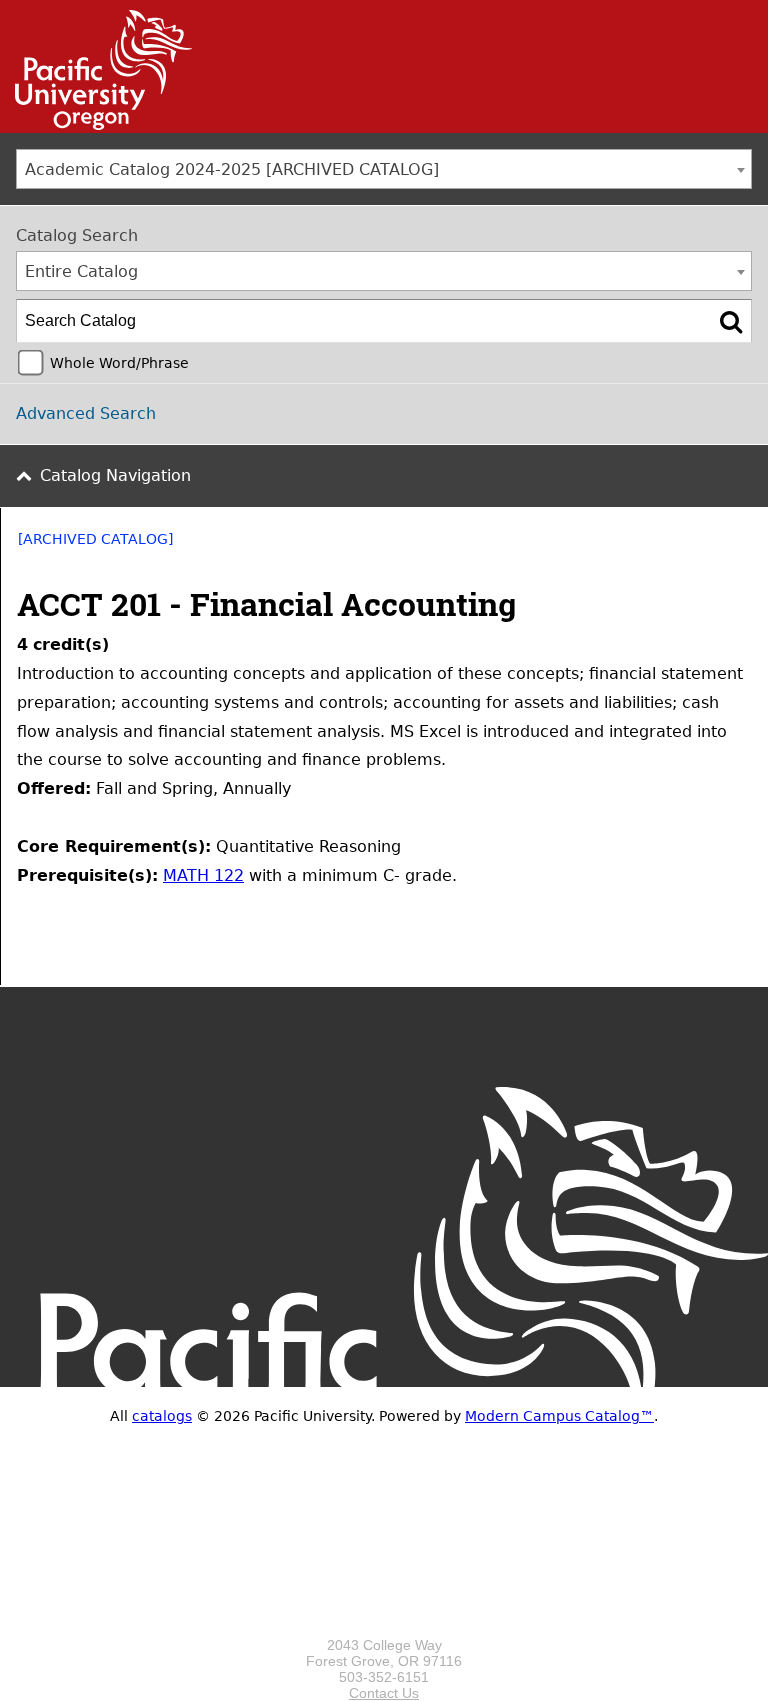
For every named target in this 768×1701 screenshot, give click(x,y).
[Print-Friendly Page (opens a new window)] (713, 546)
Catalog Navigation (115, 475)
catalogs (162, 1416)
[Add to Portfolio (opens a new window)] (661, 546)
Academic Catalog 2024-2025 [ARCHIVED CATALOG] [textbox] (232, 169)
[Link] (96, 125)
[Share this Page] (687, 546)
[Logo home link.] (384, 1629)
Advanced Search (86, 413)
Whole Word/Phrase (119, 363)
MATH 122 (203, 875)
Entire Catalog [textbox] (81, 271)
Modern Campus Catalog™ (559, 1416)
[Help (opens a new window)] (739, 546)
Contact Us (384, 1693)
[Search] (731, 321)
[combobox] (384, 169)
